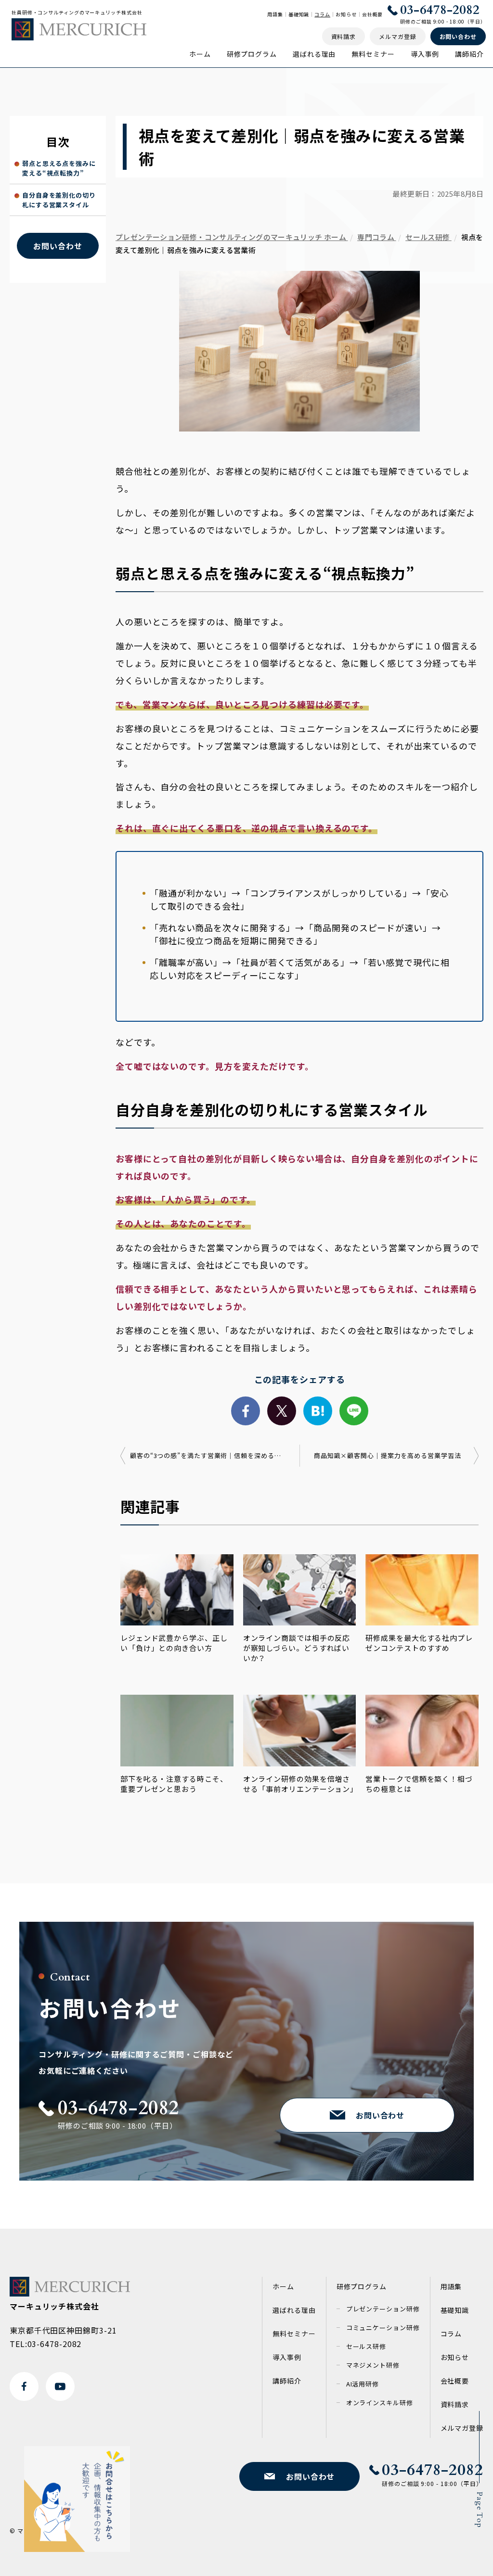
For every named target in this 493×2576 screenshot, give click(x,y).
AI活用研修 (363, 2384)
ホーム (200, 54)
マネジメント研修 (373, 2365)
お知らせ (346, 14)
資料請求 (455, 2404)
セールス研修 (366, 2346)
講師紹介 (469, 54)
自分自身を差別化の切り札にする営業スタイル (59, 200)
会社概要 (373, 14)
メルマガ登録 (462, 2428)
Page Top (480, 2510)
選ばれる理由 (314, 54)
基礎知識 (299, 14)
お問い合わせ (58, 246)
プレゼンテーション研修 (383, 2309)
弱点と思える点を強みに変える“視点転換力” (59, 168)
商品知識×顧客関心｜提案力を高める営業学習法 (388, 1455)
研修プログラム (252, 54)
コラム (322, 14)
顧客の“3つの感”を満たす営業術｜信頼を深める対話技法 (208, 1455)
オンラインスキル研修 (380, 2403)
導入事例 (425, 54)
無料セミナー (373, 54)
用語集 (275, 14)
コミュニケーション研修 (383, 2328)
